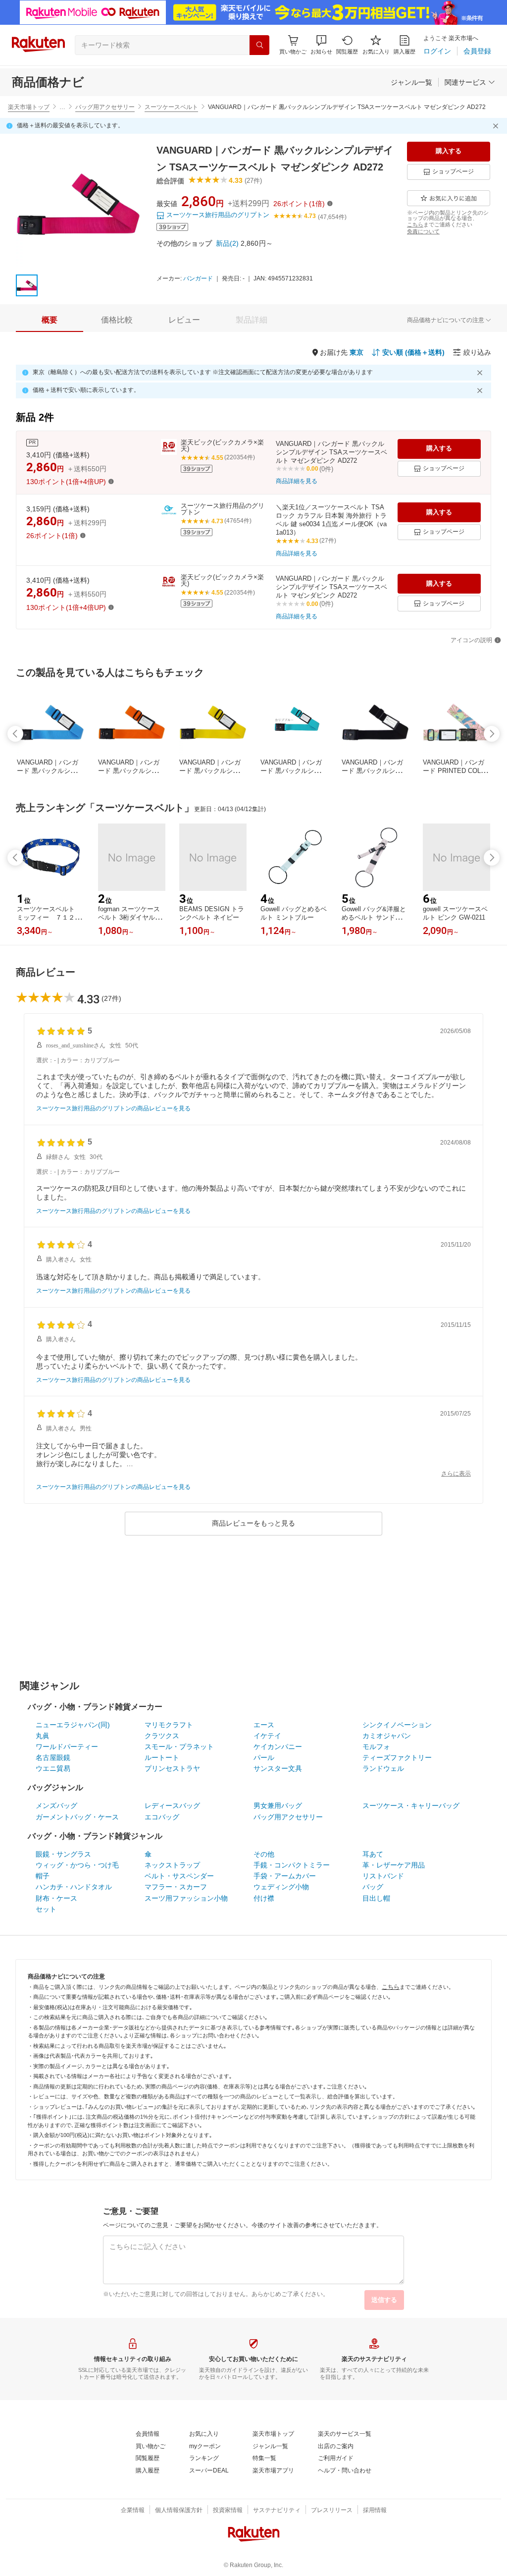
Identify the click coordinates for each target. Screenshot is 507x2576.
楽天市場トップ (29, 107)
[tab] (50, 320)
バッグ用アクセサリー (105, 107)
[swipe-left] (15, 734)
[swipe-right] (492, 734)
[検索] (259, 45)
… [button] (62, 107)
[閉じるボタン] (497, 126)
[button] (321, 45)
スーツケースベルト (171, 107)
